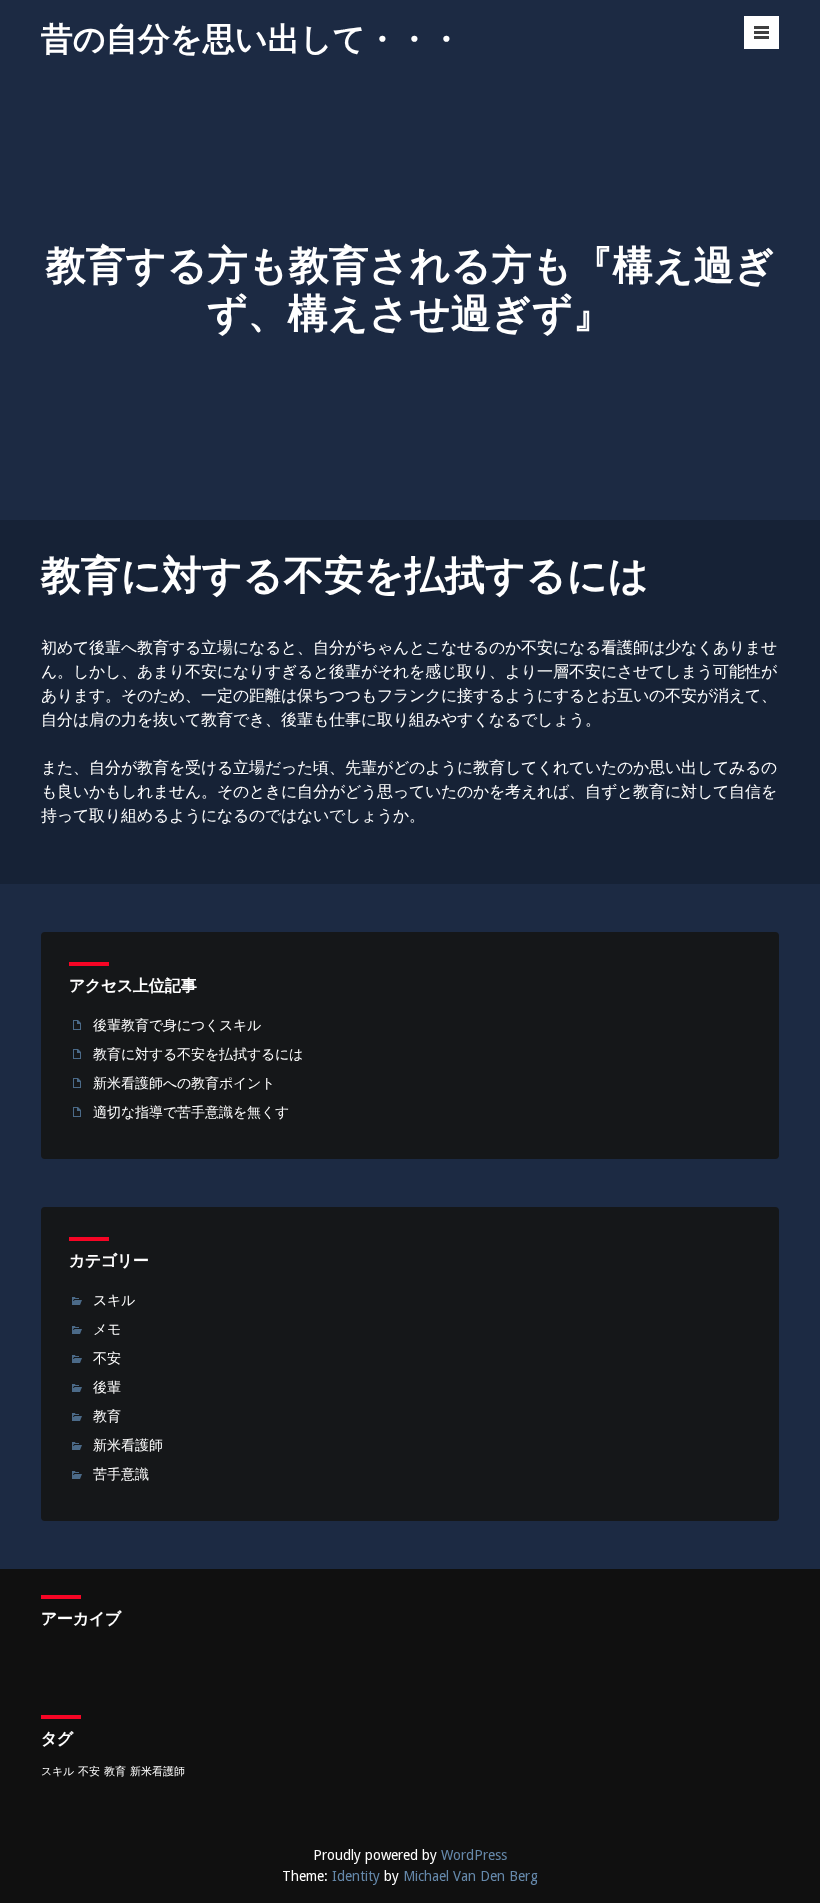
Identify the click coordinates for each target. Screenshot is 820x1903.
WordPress (474, 1855)
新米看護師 (128, 1445)
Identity (356, 1876)
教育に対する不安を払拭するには (198, 1054)
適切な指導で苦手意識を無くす (191, 1112)
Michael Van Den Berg (470, 1876)
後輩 (107, 1387)
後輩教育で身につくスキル (177, 1025)
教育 (107, 1416)
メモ (107, 1329)
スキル (114, 1300)
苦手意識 (121, 1474)
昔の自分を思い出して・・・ (251, 39)
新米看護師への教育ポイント (184, 1083)
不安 (107, 1358)
